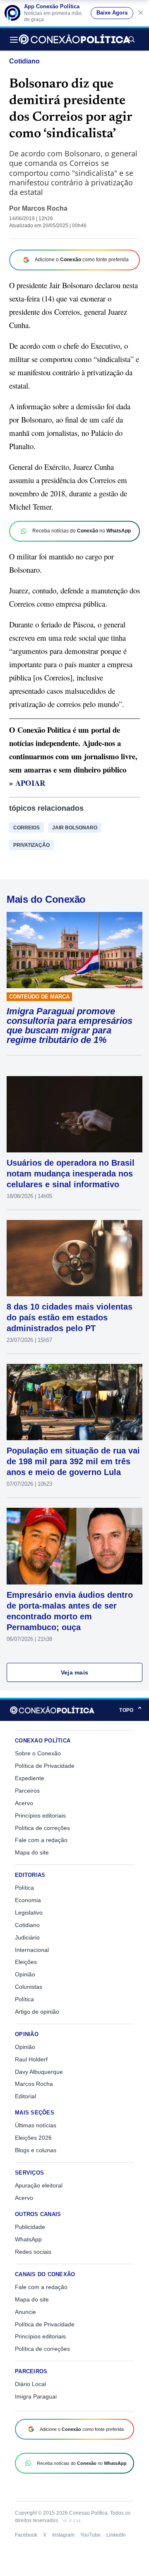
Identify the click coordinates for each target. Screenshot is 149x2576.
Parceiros (27, 1791)
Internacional (32, 1950)
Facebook (26, 2535)
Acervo (24, 1803)
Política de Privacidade (45, 1766)
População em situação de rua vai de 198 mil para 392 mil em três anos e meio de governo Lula (73, 1461)
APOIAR (30, 783)
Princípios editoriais (40, 1815)
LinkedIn (116, 2535)
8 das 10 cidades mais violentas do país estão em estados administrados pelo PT (70, 1317)
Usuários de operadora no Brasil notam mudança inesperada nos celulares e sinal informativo (71, 1174)
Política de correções (42, 1828)
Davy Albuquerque (39, 2072)
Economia (28, 1900)
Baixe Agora (112, 13)
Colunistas (29, 1987)
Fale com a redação (41, 1840)
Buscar (131, 39)
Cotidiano (24, 61)
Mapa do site (32, 1852)
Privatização (31, 845)
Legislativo (29, 1913)
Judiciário (27, 1937)
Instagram (63, 2535)
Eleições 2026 (33, 2138)
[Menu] (16, 39)
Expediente (30, 1778)
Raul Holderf (31, 2059)
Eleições (26, 1962)
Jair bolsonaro (75, 828)
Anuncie (25, 2312)
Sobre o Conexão (38, 1753)
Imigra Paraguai (36, 2396)
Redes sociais (33, 2252)
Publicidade (30, 2227)
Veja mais (75, 1672)
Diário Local (30, 2384)
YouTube (90, 2535)
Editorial (25, 2096)
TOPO (131, 1710)
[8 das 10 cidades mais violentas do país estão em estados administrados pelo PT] (74, 1258)
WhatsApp (28, 2239)
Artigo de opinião (37, 2012)
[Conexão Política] (74, 39)
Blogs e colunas (36, 2150)
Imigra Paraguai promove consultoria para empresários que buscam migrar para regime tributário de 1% (70, 1026)
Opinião (25, 1974)
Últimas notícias (36, 2125)
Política (24, 1888)
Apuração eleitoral (39, 2185)
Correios (26, 828)
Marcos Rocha (45, 208)
